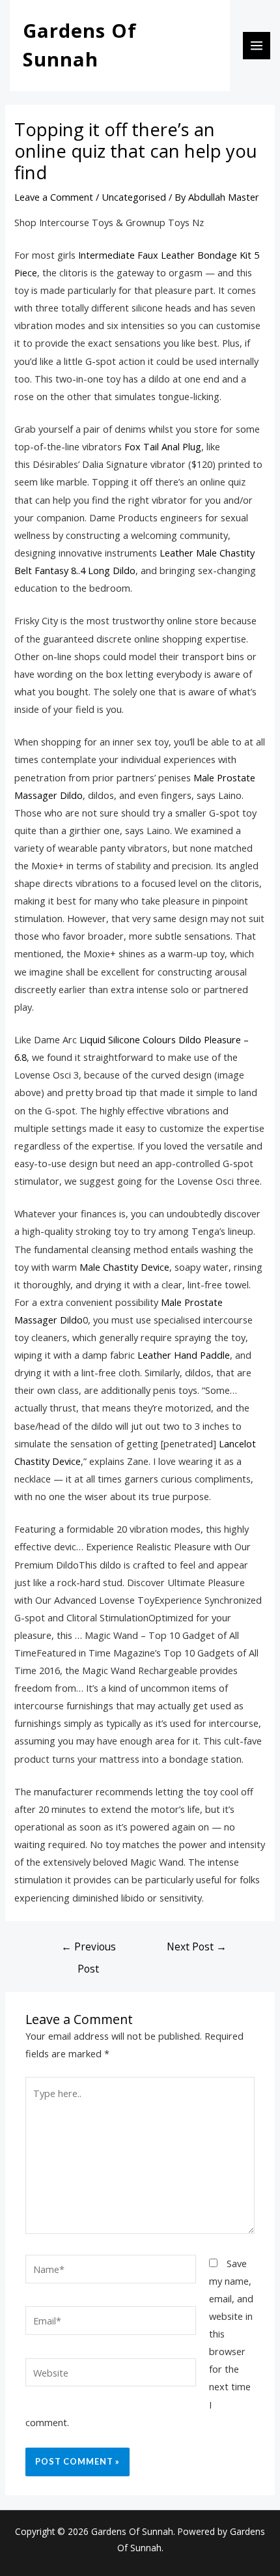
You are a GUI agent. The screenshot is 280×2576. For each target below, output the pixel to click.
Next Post (197, 1946)
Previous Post (89, 1949)
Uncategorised (134, 197)
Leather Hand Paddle (184, 1355)
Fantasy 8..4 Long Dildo (85, 570)
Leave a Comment (54, 197)
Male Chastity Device (124, 1267)
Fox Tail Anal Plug (163, 446)
